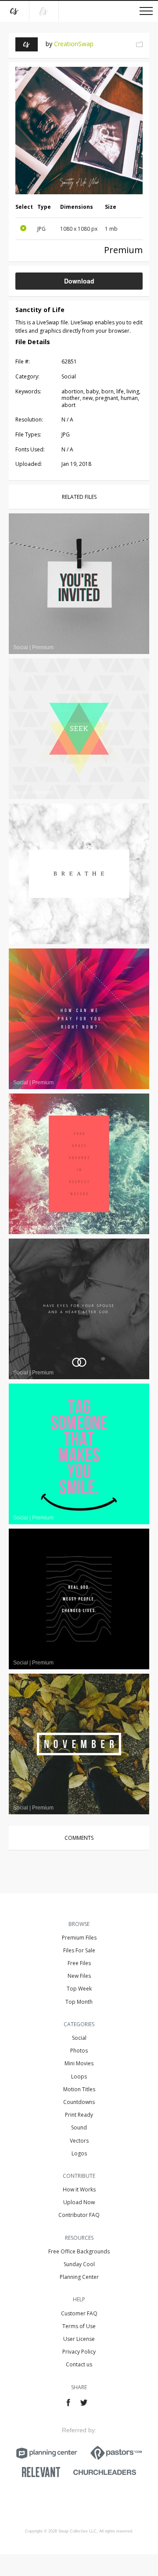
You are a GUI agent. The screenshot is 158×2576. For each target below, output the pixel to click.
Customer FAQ (79, 2313)
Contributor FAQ (79, 2215)
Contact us (79, 2364)
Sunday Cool (79, 2264)
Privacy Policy (79, 2352)
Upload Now (79, 2202)
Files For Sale (79, 1950)
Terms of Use (79, 2326)
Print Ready (79, 2115)
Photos (79, 2051)
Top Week (79, 1989)
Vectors (79, 2141)
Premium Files (79, 1938)
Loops (79, 2076)
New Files (79, 1976)
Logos (79, 2153)
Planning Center (79, 2277)
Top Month (79, 2002)
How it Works (79, 2189)
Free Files (79, 1963)
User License (79, 2339)
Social (79, 2038)
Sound (79, 2127)
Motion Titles (79, 2089)
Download (79, 281)
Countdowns (79, 2102)
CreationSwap (74, 44)
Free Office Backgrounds (79, 2251)
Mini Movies (79, 2063)
